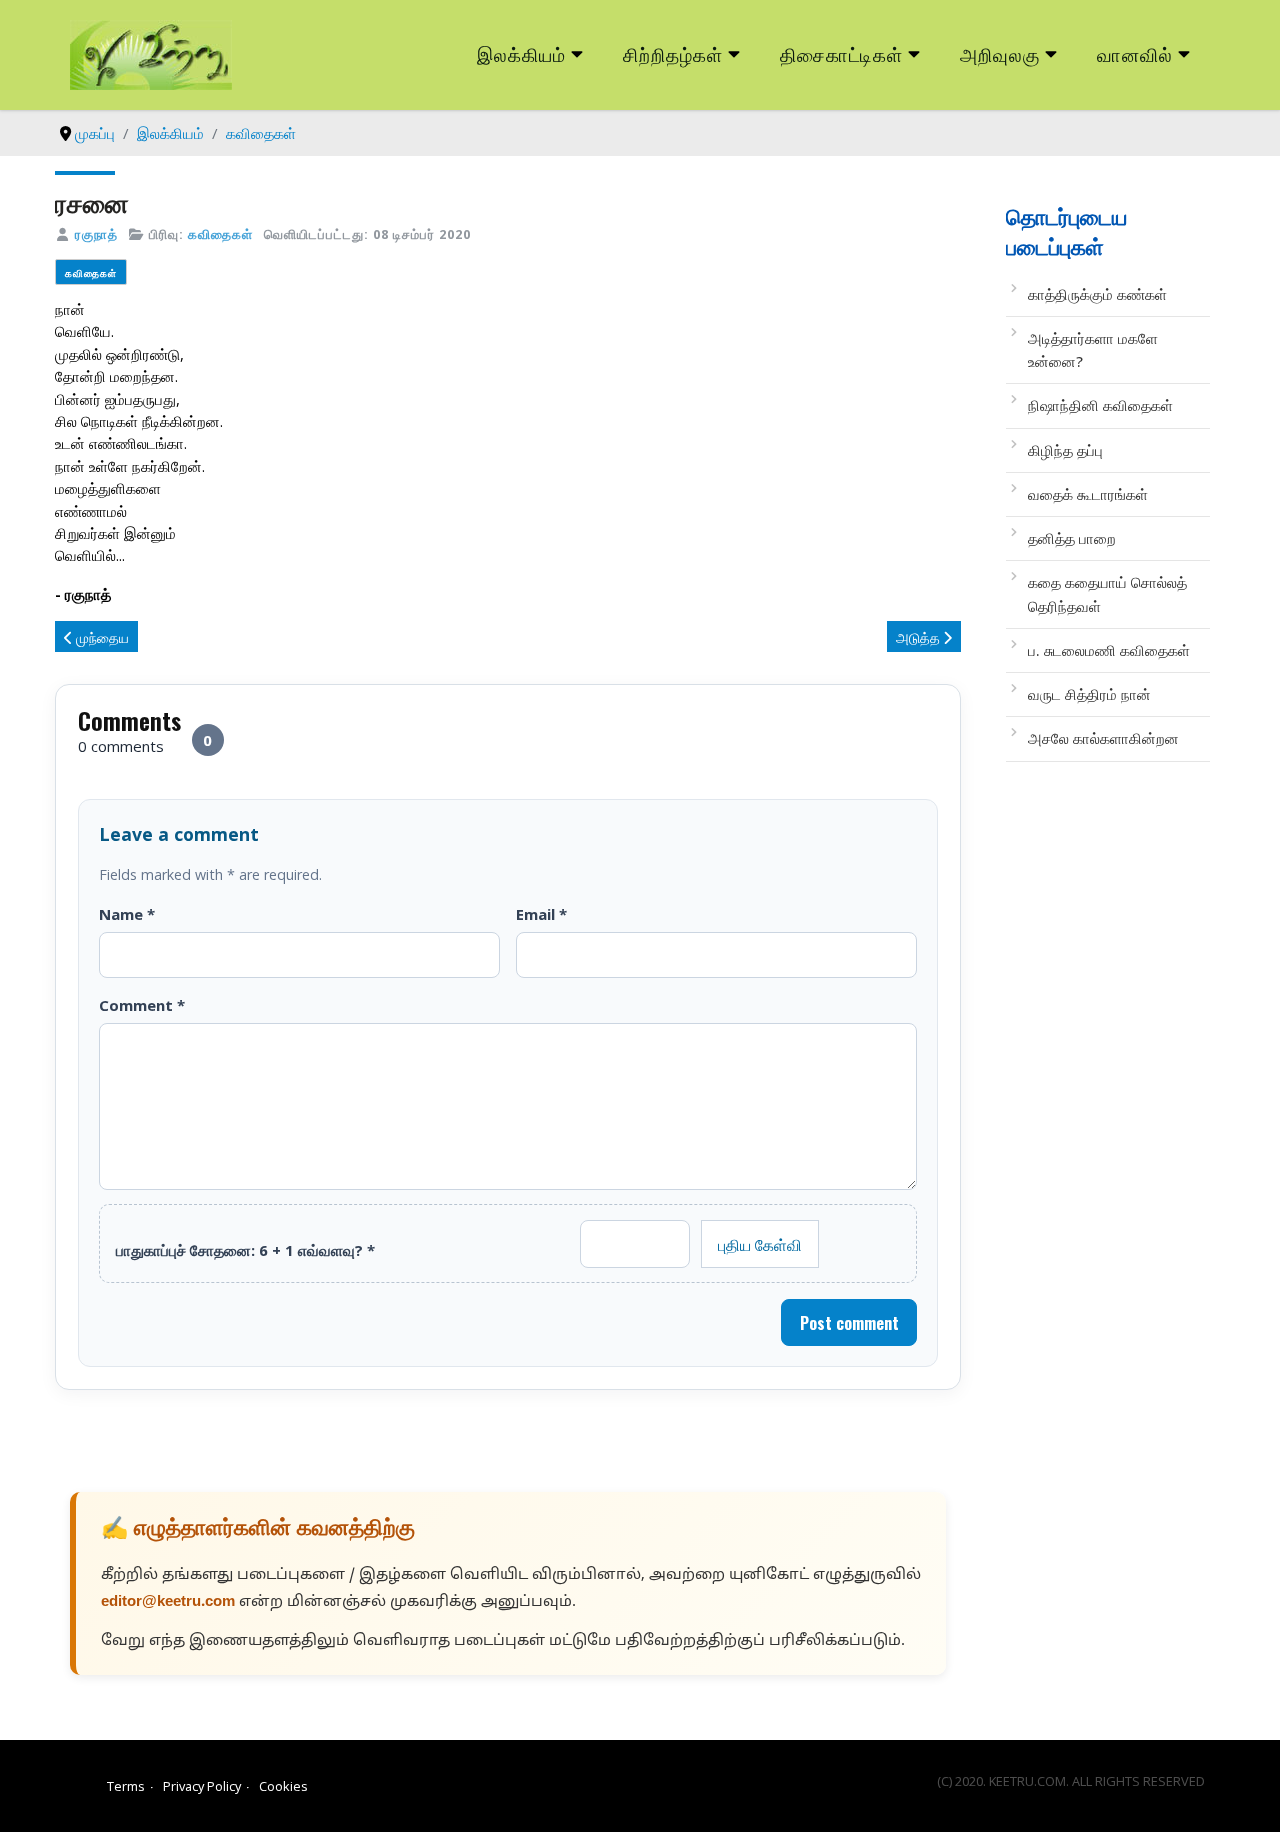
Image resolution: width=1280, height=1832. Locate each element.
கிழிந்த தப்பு (1065, 450)
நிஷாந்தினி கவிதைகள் (1100, 405)
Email (541, 914)
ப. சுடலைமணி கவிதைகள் (1111, 650)
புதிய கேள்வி (760, 1244)
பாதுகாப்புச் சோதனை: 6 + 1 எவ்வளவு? (245, 1250)
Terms (126, 1786)
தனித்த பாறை (1072, 538)
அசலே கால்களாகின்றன (1103, 738)
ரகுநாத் (96, 234)
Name (127, 914)
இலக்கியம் (521, 53)
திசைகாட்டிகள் (842, 53)
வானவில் (1135, 53)
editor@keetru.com (168, 1602)
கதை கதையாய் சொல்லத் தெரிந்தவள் (1107, 593)
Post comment (849, 1323)
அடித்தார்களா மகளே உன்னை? (1093, 349)
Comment (142, 1005)
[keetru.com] (151, 53)
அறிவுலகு (1000, 53)
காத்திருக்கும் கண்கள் (1097, 294)
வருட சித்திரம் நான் (1089, 694)
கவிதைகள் (220, 234)
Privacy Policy (202, 1786)
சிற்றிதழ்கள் (673, 53)
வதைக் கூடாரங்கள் (1088, 494)
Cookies (283, 1786)
